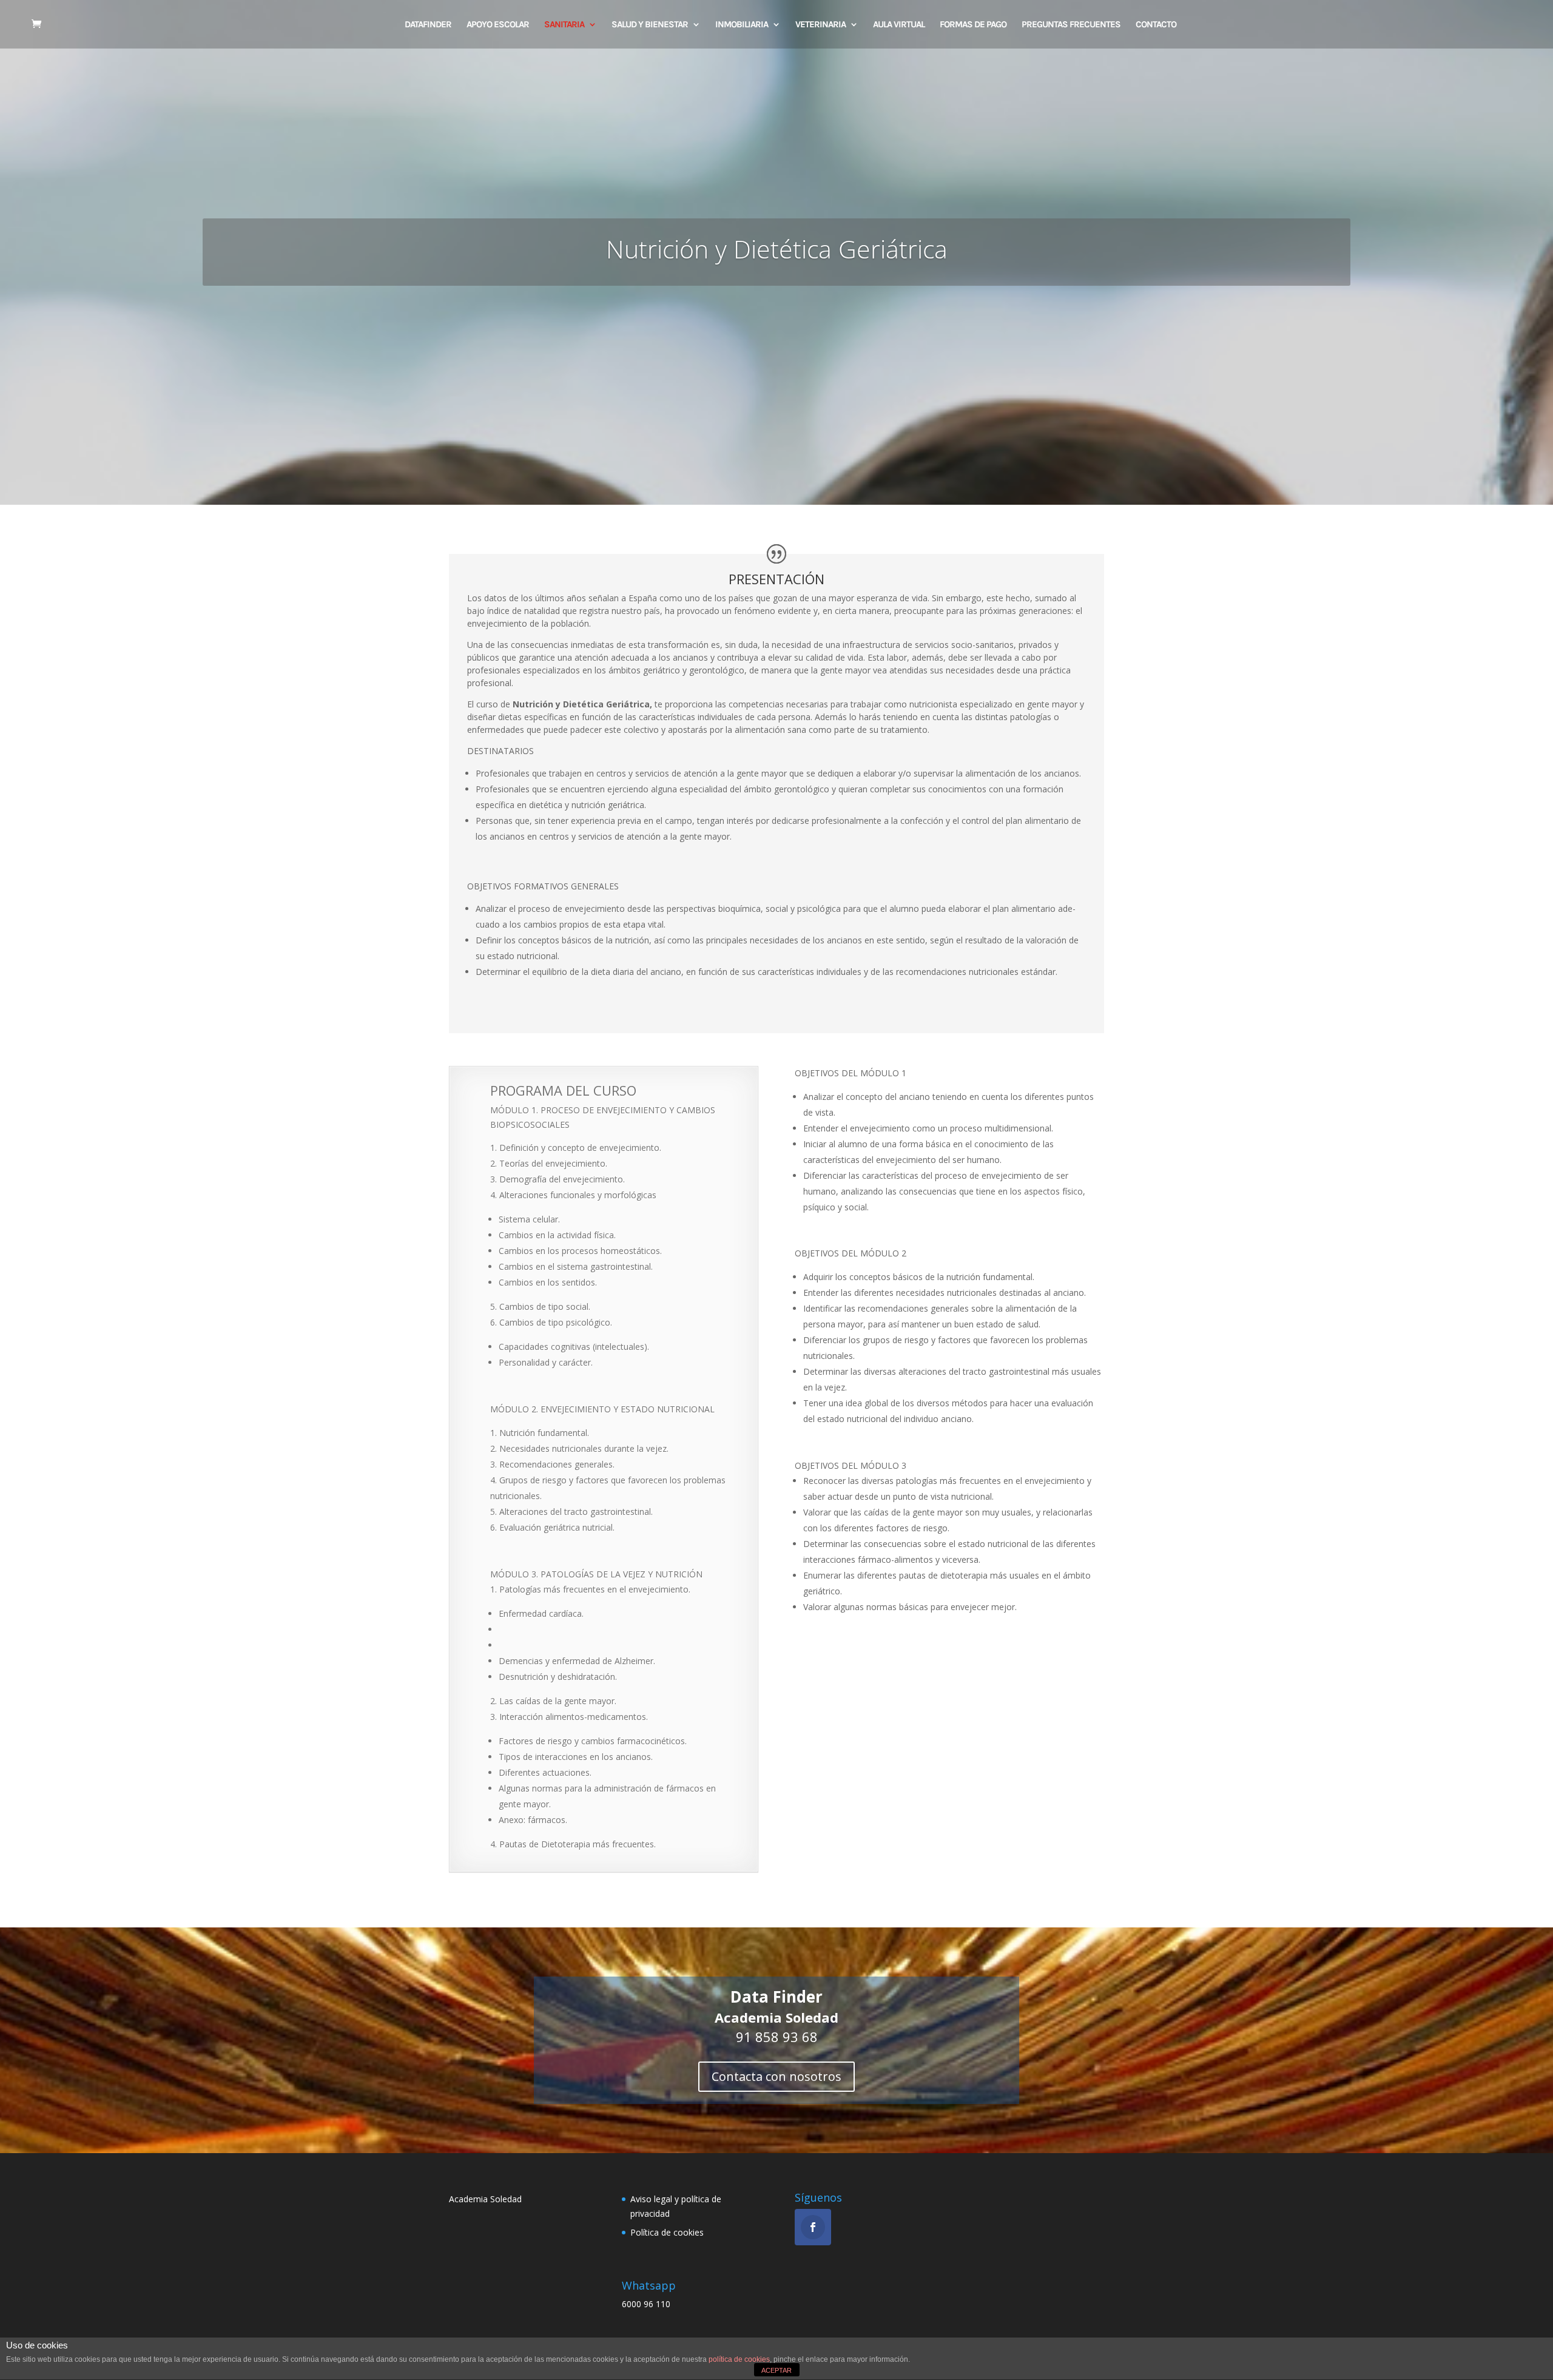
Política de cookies (667, 2232)
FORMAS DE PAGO (973, 25)
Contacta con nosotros (776, 2076)
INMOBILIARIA (742, 25)
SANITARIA (564, 25)
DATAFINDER (428, 25)
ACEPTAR (776, 2370)
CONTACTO (1156, 25)
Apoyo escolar (498, 25)
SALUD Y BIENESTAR (650, 25)
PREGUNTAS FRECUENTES (1071, 25)
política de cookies (739, 2359)
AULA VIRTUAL (899, 25)
